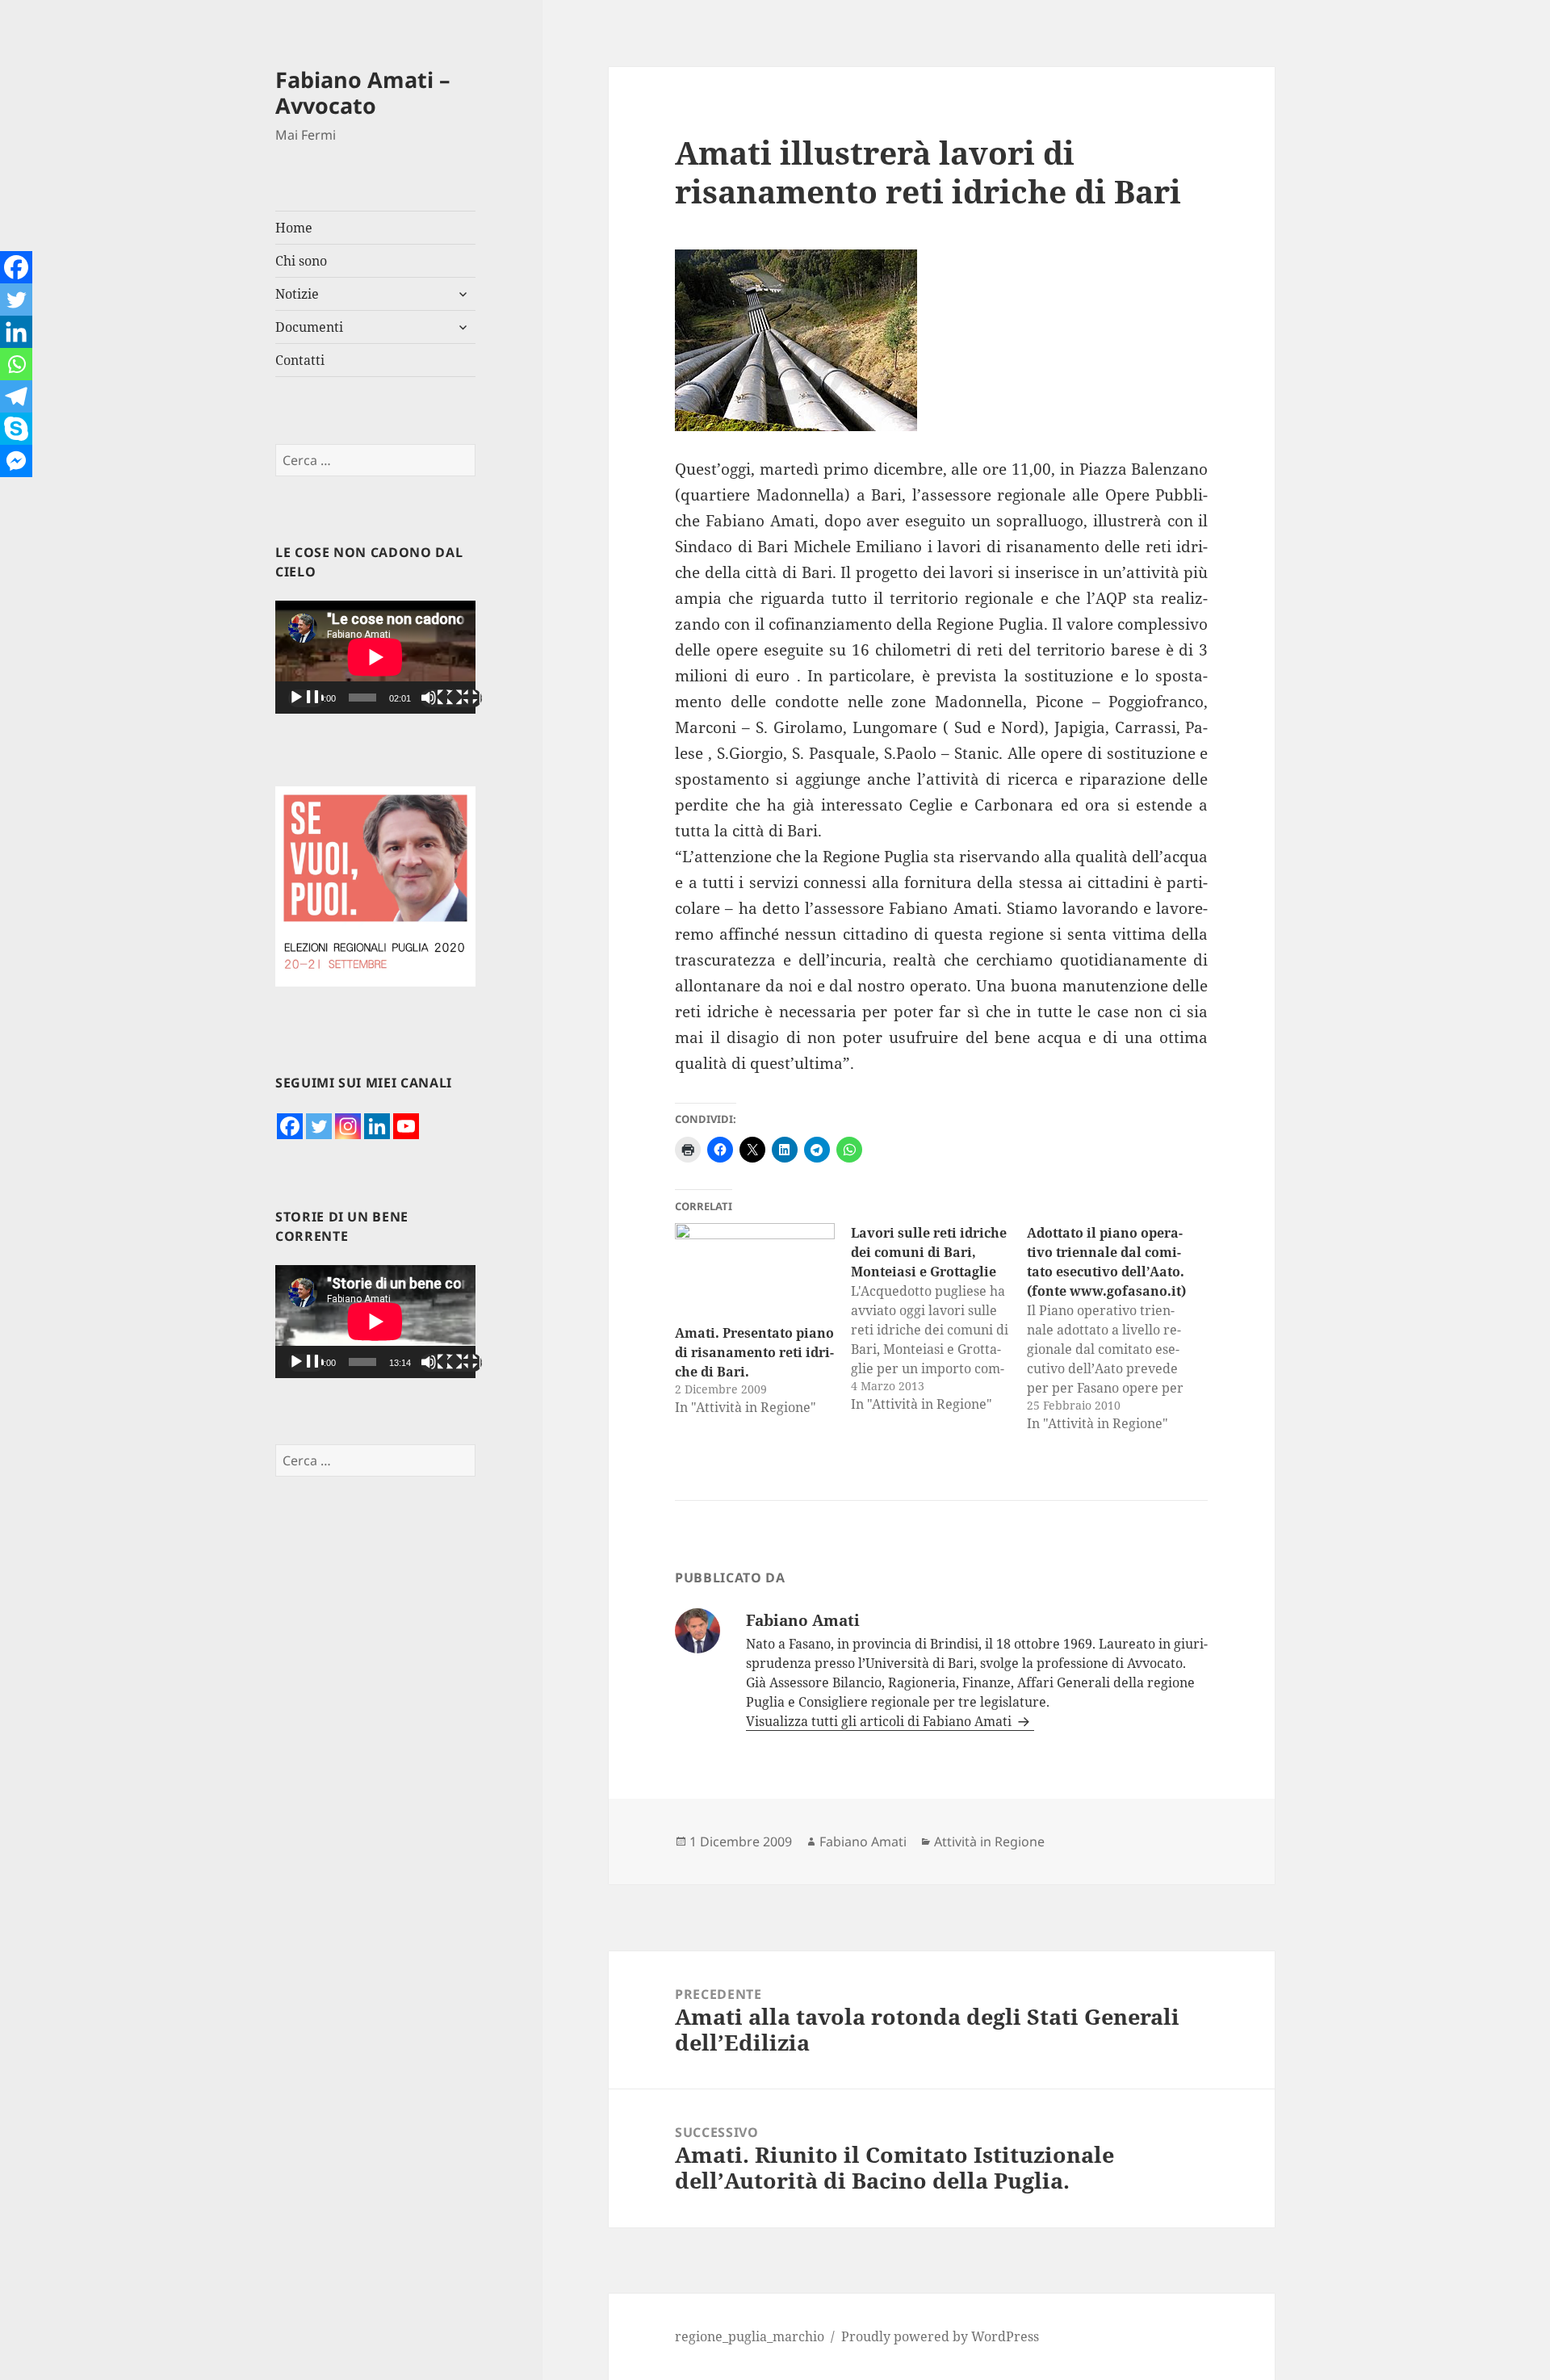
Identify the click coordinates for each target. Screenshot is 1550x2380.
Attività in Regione (989, 1842)
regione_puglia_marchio (750, 2336)
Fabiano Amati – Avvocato (363, 92)
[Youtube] (406, 1126)
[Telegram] (16, 396)
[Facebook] (290, 1126)
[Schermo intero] (464, 698)
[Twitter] (319, 1126)
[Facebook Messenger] (16, 461)
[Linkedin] (377, 1126)
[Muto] (438, 698)
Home (294, 228)
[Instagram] (348, 1126)
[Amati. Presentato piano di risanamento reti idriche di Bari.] (755, 1269)
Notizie (297, 294)
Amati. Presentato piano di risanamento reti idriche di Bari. (754, 1352)
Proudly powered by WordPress (940, 2336)
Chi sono (301, 261)
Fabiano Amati (863, 1842)
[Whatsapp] (16, 364)
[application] (375, 657)
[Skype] (16, 429)
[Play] (306, 698)
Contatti (300, 360)
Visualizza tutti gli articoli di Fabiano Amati (880, 1721)
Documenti (309, 327)
